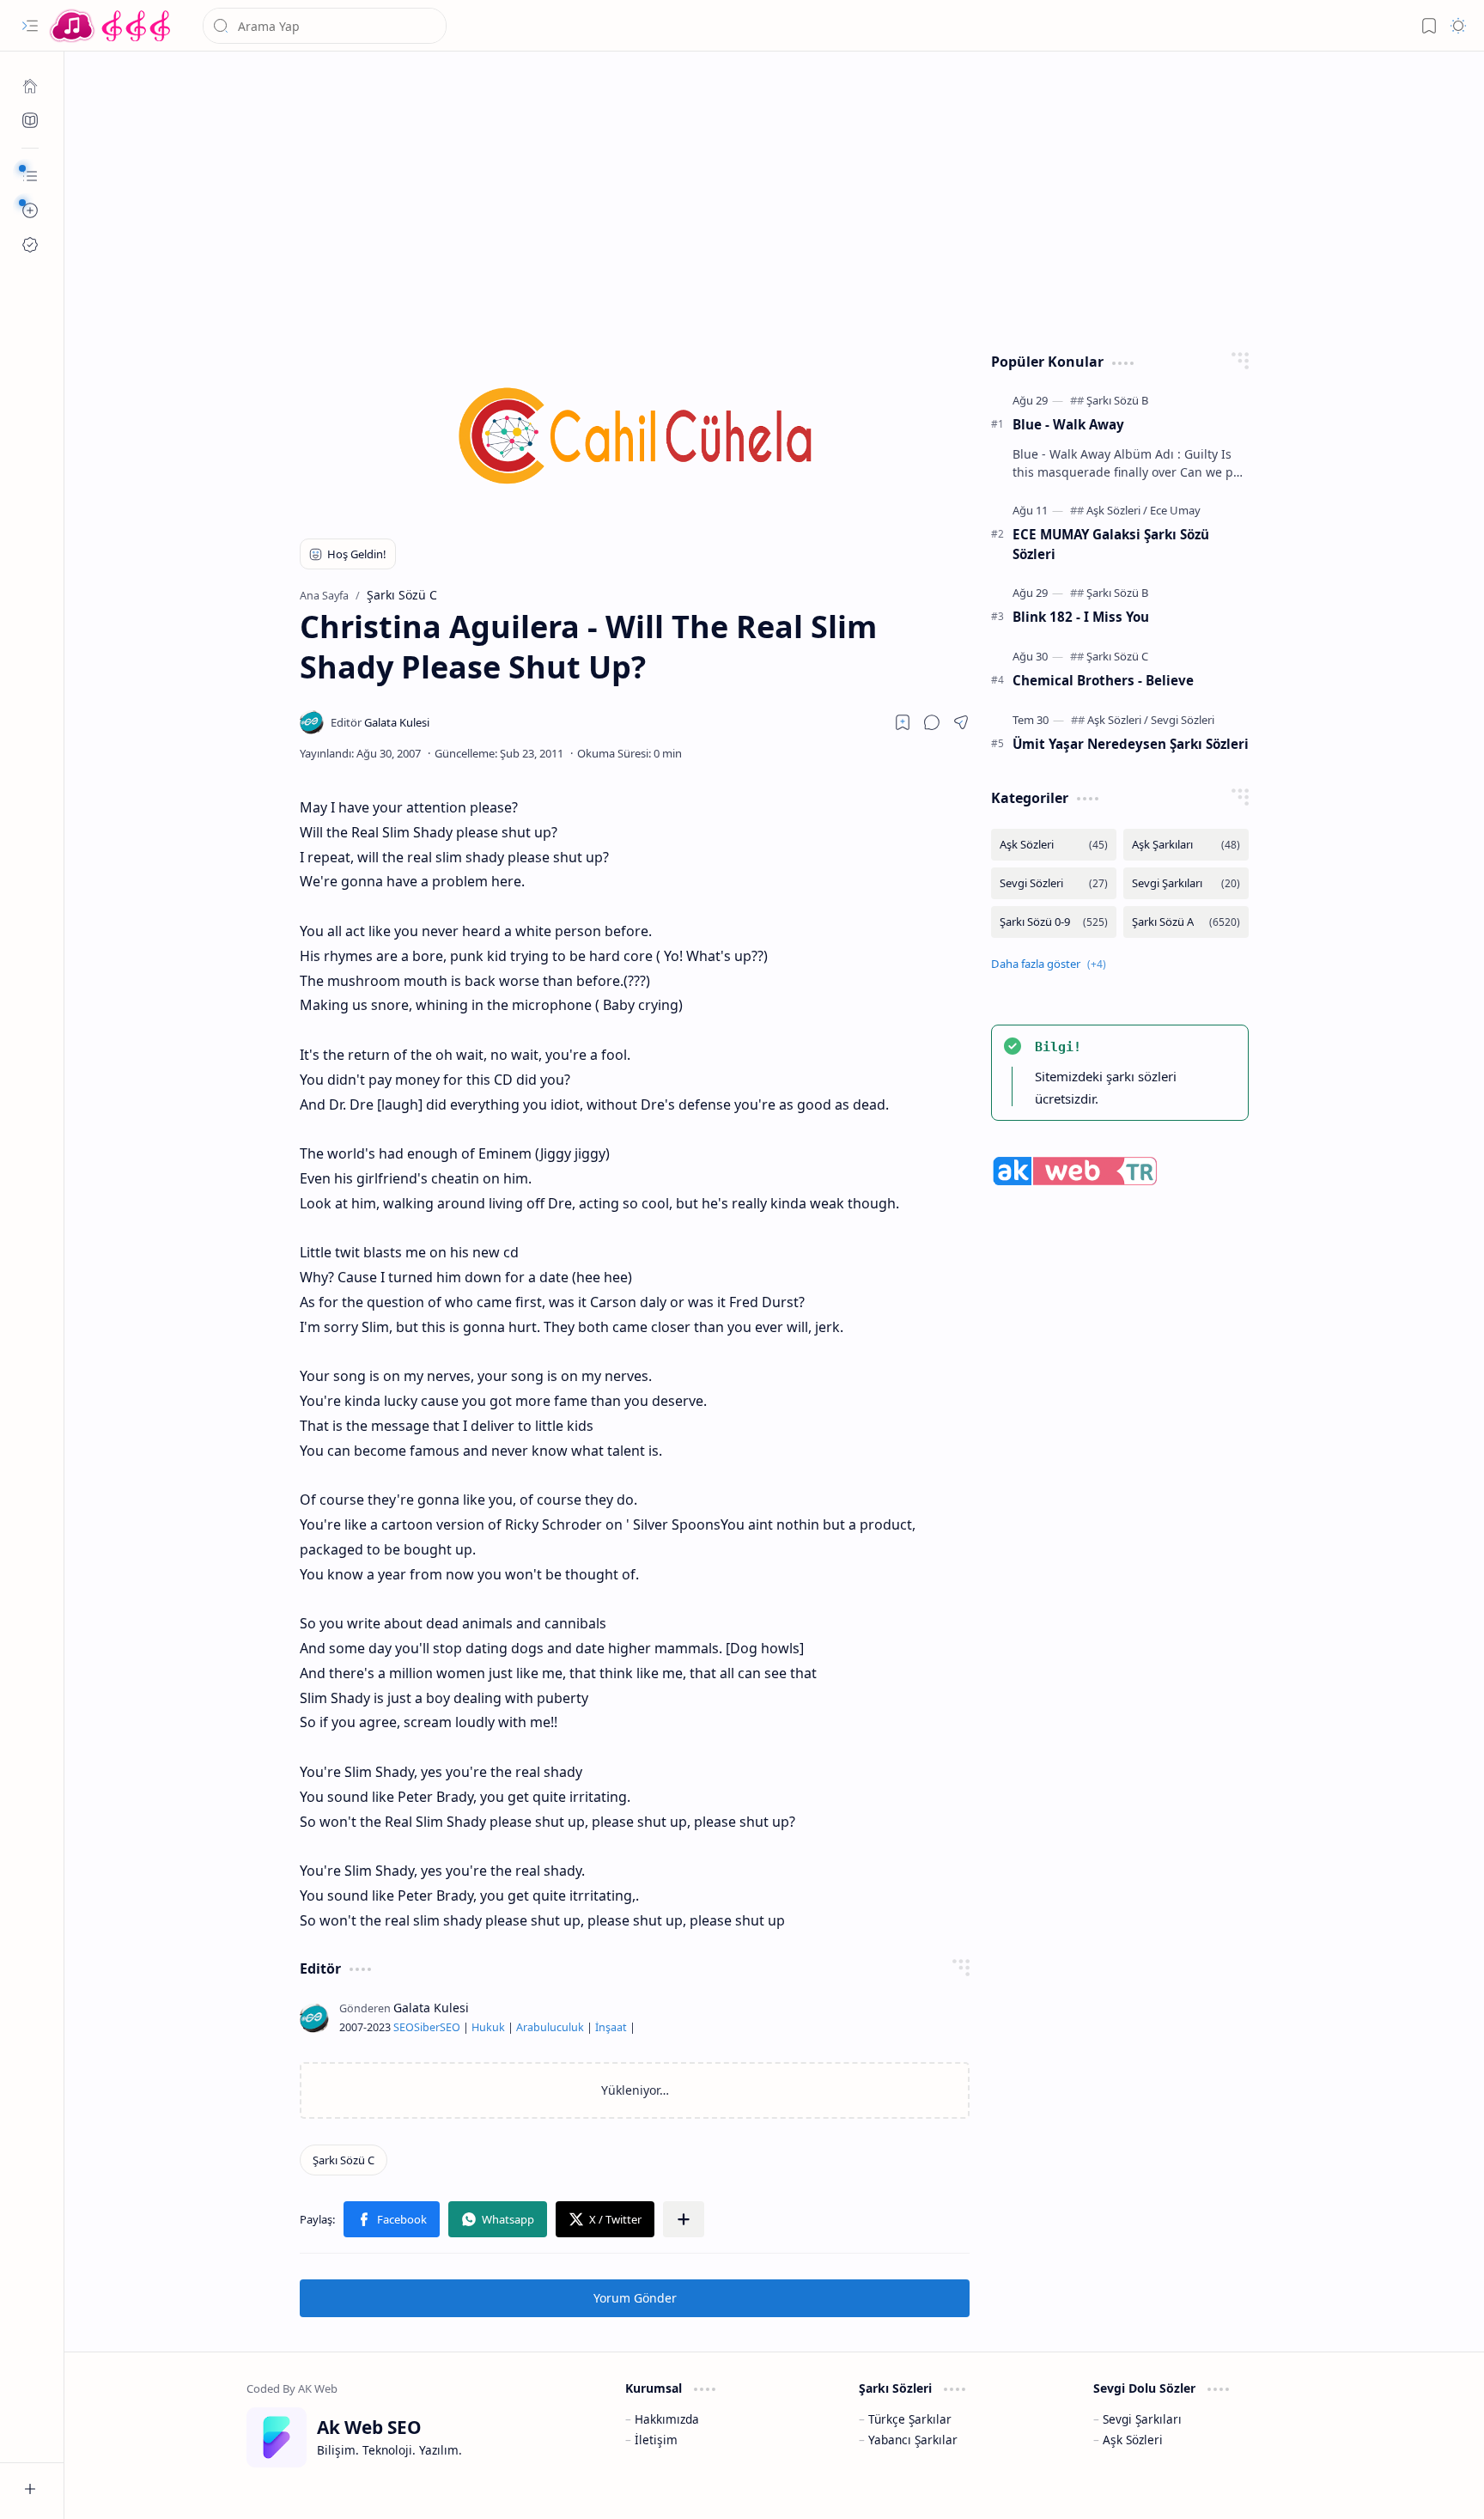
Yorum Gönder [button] (635, 2298)
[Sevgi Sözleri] (1183, 720)
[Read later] (903, 722)
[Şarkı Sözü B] (1117, 400)
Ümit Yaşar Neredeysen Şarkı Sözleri (1131, 744)
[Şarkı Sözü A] (1186, 922)
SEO (404, 2027)
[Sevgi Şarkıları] (1186, 883)
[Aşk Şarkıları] (1186, 845)
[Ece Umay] (1175, 510)
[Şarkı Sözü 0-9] (1054, 922)
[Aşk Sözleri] (1117, 510)
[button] (30, 26)
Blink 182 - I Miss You (1081, 617)
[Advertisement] (762, 198)
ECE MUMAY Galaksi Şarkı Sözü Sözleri (1111, 544)
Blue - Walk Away (1068, 424)
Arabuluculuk (550, 2027)
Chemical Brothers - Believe (1103, 680)
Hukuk (488, 2027)
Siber (427, 2027)
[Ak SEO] (30, 120)
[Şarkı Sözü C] (344, 2160)
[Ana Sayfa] (30, 86)
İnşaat (611, 2027)
